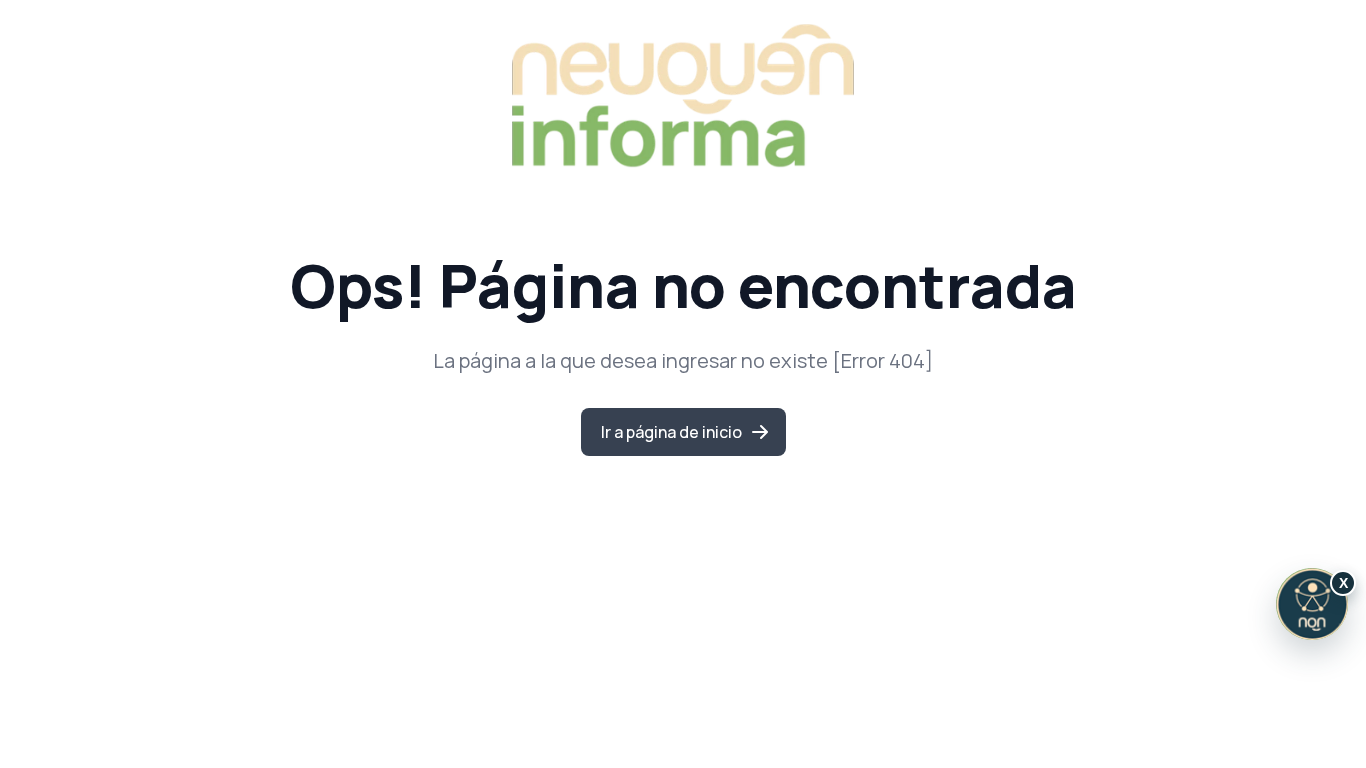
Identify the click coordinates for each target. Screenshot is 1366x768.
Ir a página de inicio (671, 432)
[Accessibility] (1312, 604)
